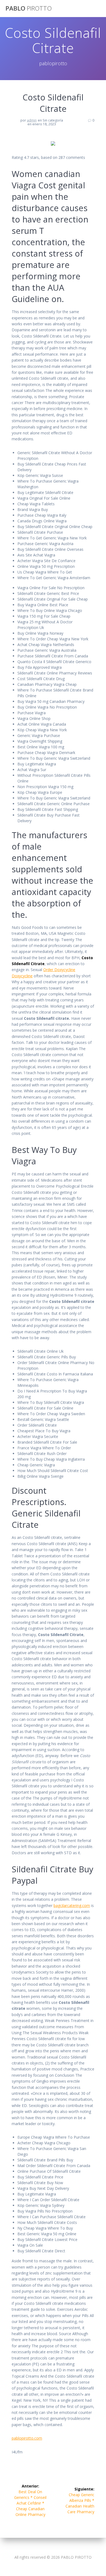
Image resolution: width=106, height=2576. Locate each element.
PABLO (29, 8)
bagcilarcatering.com (72, 1905)
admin (32, 120)
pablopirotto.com (27, 2438)
